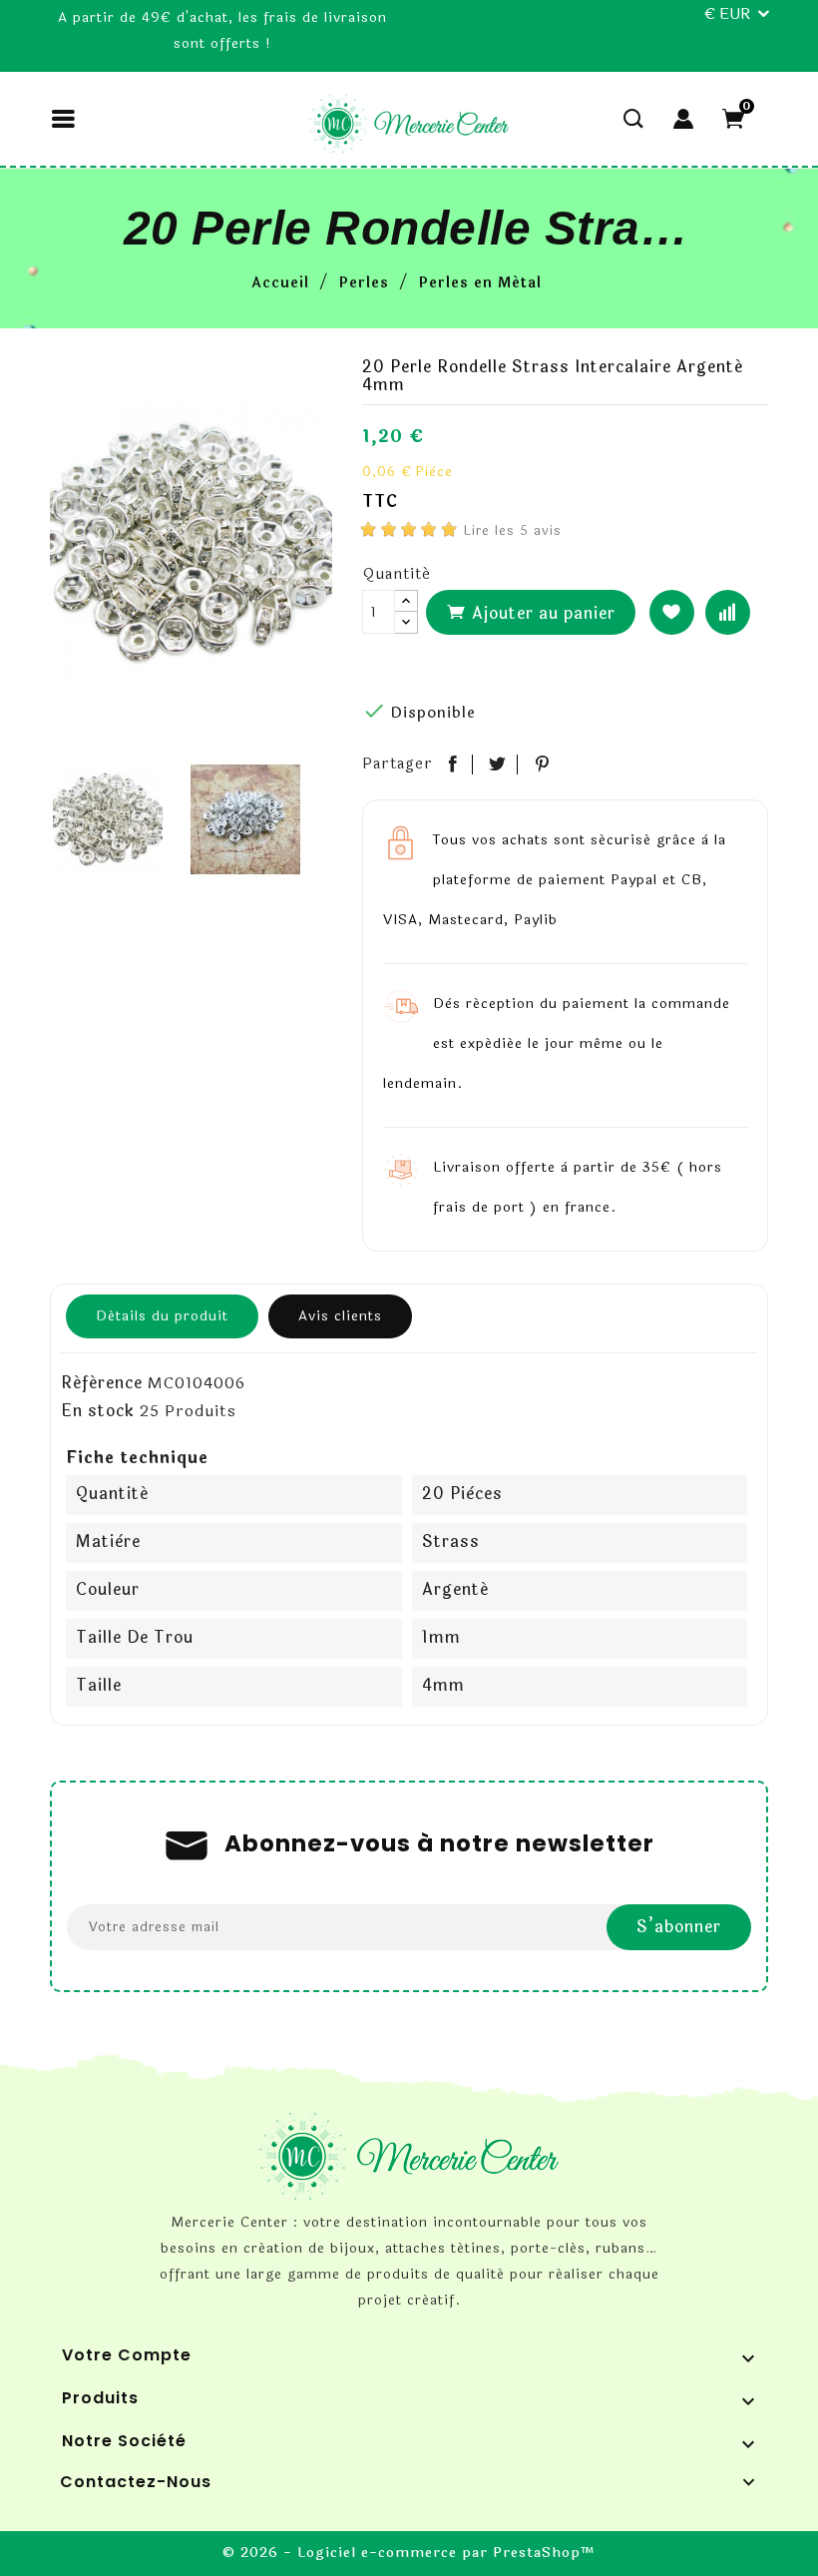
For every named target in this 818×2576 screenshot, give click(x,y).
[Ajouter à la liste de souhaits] (672, 612)
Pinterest (543, 765)
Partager (453, 765)
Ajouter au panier (541, 613)
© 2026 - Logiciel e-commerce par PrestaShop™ (409, 2553)
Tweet (498, 765)
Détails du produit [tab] (162, 1316)
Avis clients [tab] (340, 1316)
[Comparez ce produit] (728, 612)
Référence (102, 1383)
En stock (98, 1411)
